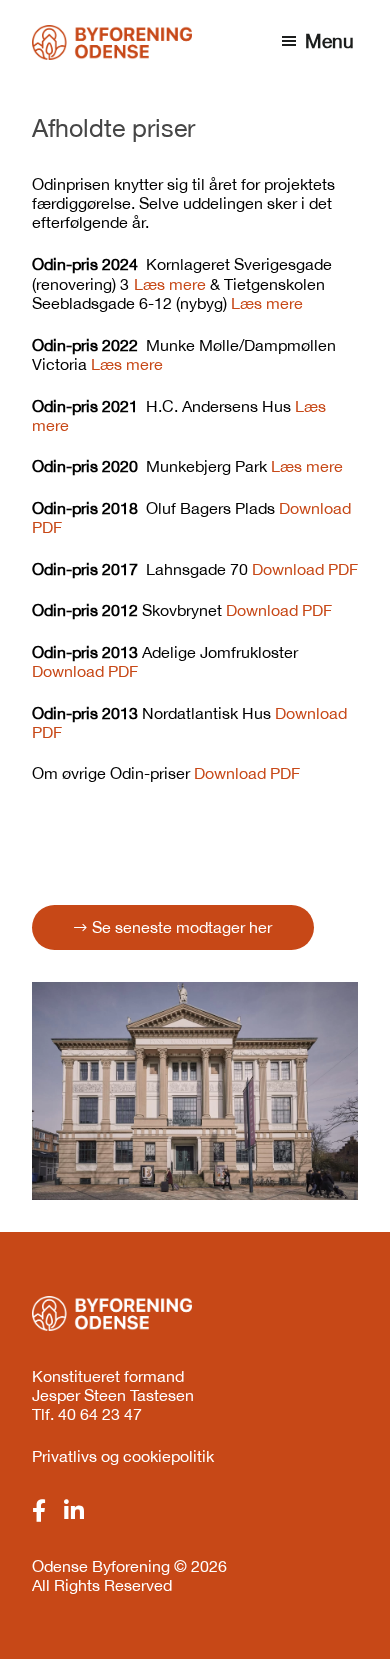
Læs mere (170, 284)
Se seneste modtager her (182, 927)
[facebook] (39, 1511)
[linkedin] (74, 1511)
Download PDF (305, 569)
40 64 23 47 (100, 1414)
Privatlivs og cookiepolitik (123, 1456)
